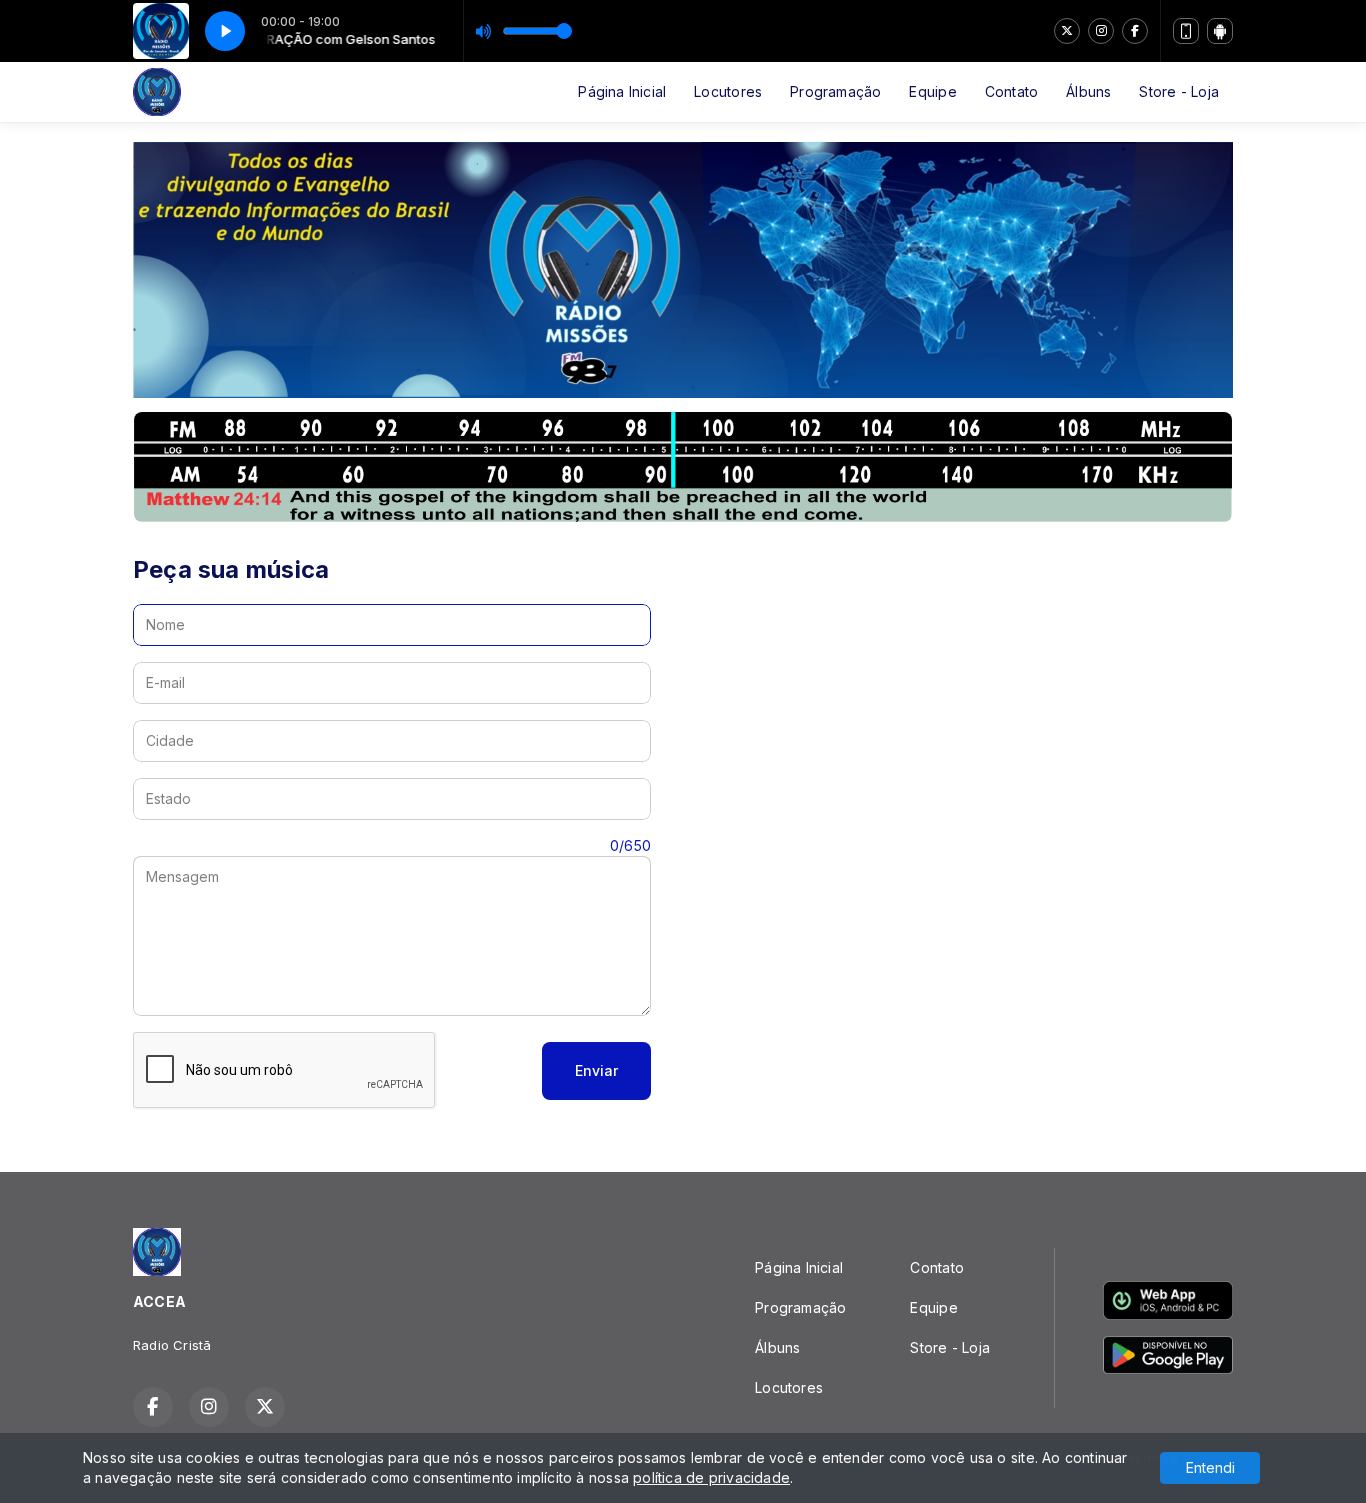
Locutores (728, 91)
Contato (1011, 91)
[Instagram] (1101, 31)
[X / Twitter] (1067, 31)
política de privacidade (711, 1477)
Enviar (596, 1070)
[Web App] (1186, 31)
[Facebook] (1135, 31)
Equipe (932, 91)
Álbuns (1088, 91)
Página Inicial (622, 91)
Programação (835, 91)
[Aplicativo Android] (1220, 31)
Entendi (1210, 1467)
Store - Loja (1179, 91)
